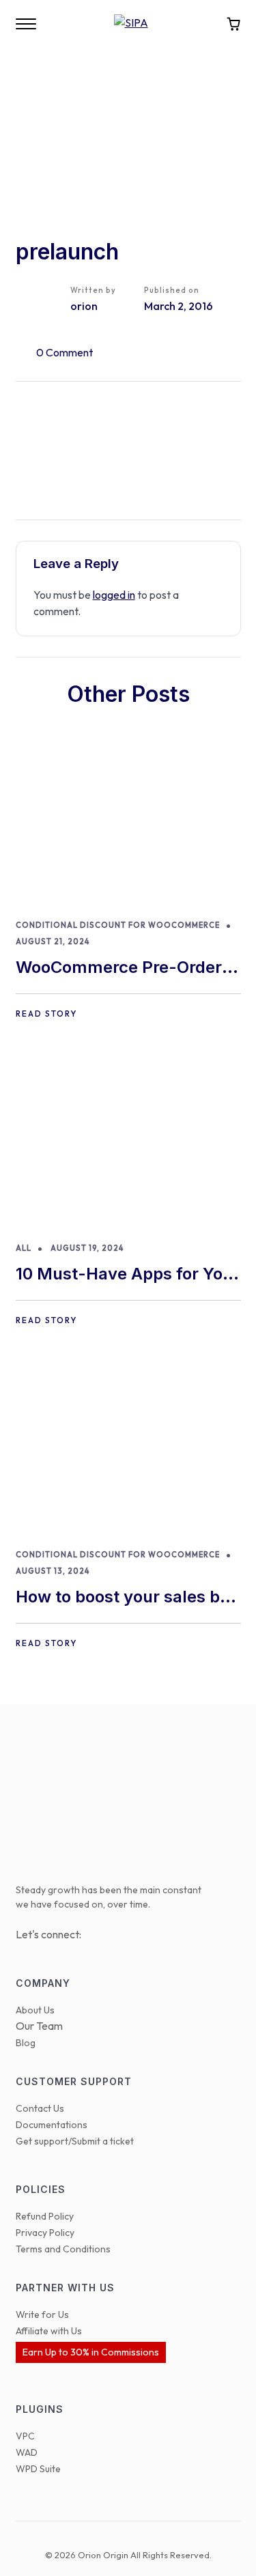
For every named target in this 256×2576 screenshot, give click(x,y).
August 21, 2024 (53, 942)
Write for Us (42, 2315)
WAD (27, 2452)
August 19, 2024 (87, 1248)
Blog (26, 2043)
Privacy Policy (45, 2233)
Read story (46, 1014)
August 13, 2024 (53, 1571)
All (24, 1248)
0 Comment (65, 352)
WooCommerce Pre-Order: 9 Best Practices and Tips (122, 968)
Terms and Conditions (63, 2249)
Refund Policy (45, 2216)
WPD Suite (38, 2469)
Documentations (52, 2125)
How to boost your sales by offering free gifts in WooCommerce (123, 1598)
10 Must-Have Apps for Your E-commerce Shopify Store (128, 1275)
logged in (114, 595)
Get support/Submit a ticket (75, 2141)
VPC (25, 2436)
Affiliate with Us (49, 2331)
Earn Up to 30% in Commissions (91, 2352)
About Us (35, 2010)
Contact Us (40, 2108)
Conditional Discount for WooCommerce (118, 925)
